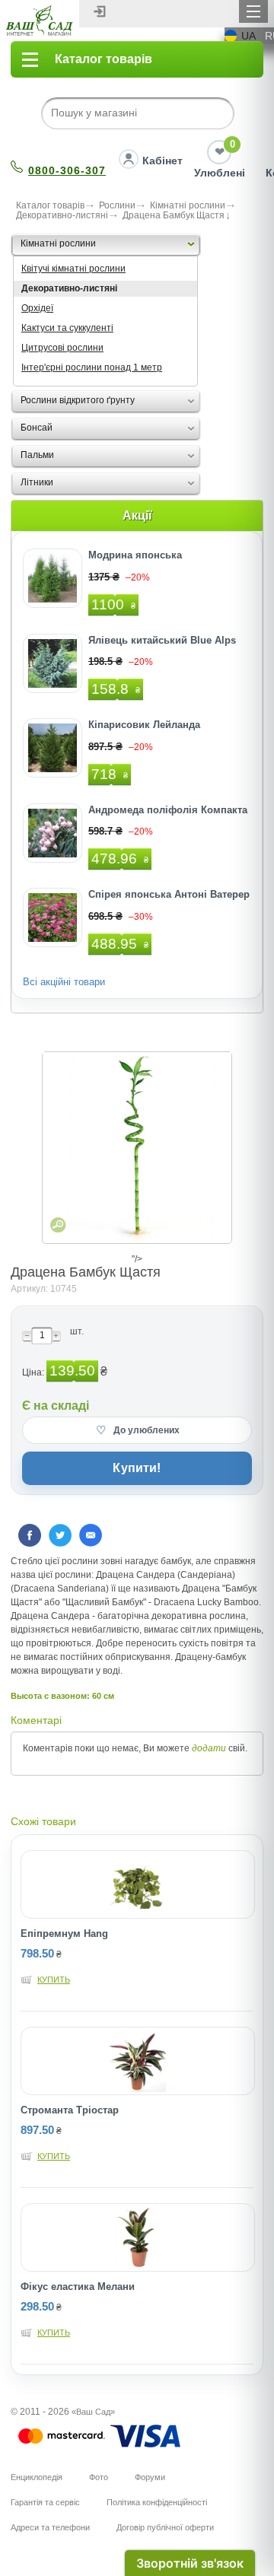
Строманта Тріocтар (70, 2110)
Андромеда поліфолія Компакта (168, 810)
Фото (99, 2477)
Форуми (150, 2477)
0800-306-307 (67, 170)
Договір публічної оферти (165, 2527)
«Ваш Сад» (93, 2412)
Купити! (137, 1468)
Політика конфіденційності (157, 2502)
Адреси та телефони (50, 2527)
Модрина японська (135, 555)
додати (209, 1748)
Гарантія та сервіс (45, 2502)
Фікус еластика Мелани (78, 2287)
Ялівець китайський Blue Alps (162, 640)
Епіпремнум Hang (64, 1934)
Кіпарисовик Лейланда (144, 725)
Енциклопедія (37, 2477)
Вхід (100, 11)
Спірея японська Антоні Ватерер (169, 894)
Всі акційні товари (64, 982)
